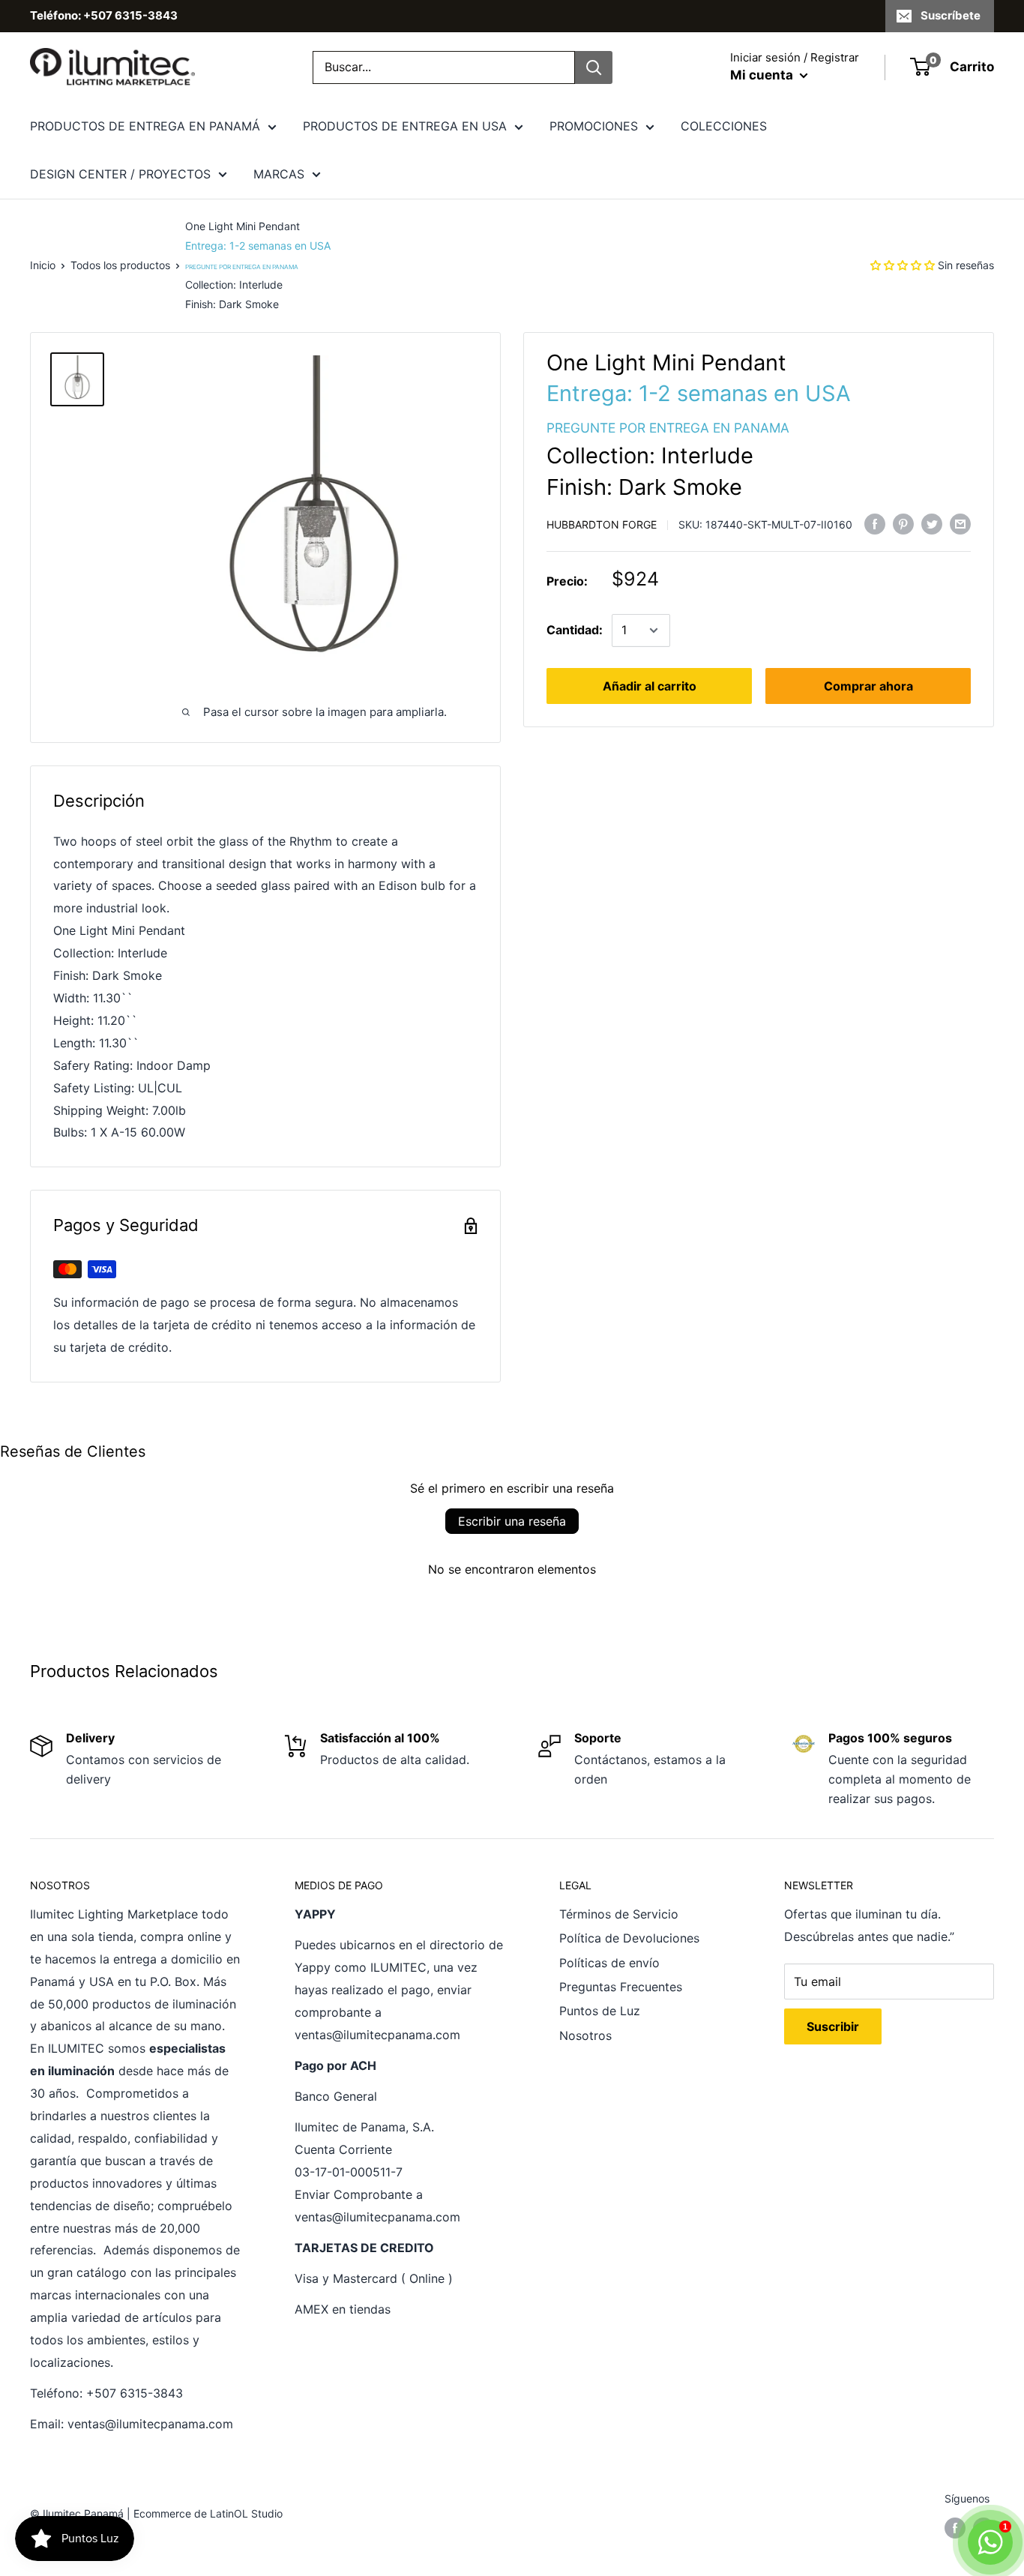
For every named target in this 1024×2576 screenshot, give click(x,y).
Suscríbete (951, 15)
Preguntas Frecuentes (621, 1987)
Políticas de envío (609, 1963)
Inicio (43, 265)
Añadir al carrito (650, 686)
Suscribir (833, 2026)
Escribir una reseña (512, 1521)
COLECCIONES (724, 126)
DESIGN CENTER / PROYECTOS (120, 174)
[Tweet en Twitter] (932, 523)
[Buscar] (594, 67)
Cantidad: (575, 630)
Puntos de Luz (600, 2011)
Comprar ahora (868, 686)
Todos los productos (120, 265)
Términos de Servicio (619, 1914)
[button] (903, 265)
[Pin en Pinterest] (903, 523)
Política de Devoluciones (629, 1938)
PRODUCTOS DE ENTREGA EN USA (405, 126)
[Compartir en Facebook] (875, 523)
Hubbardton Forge (602, 524)
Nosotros (585, 2035)
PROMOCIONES (594, 126)
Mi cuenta (763, 75)
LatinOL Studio (246, 2513)
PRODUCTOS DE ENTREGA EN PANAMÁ (145, 126)
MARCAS (279, 174)
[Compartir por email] (960, 523)
